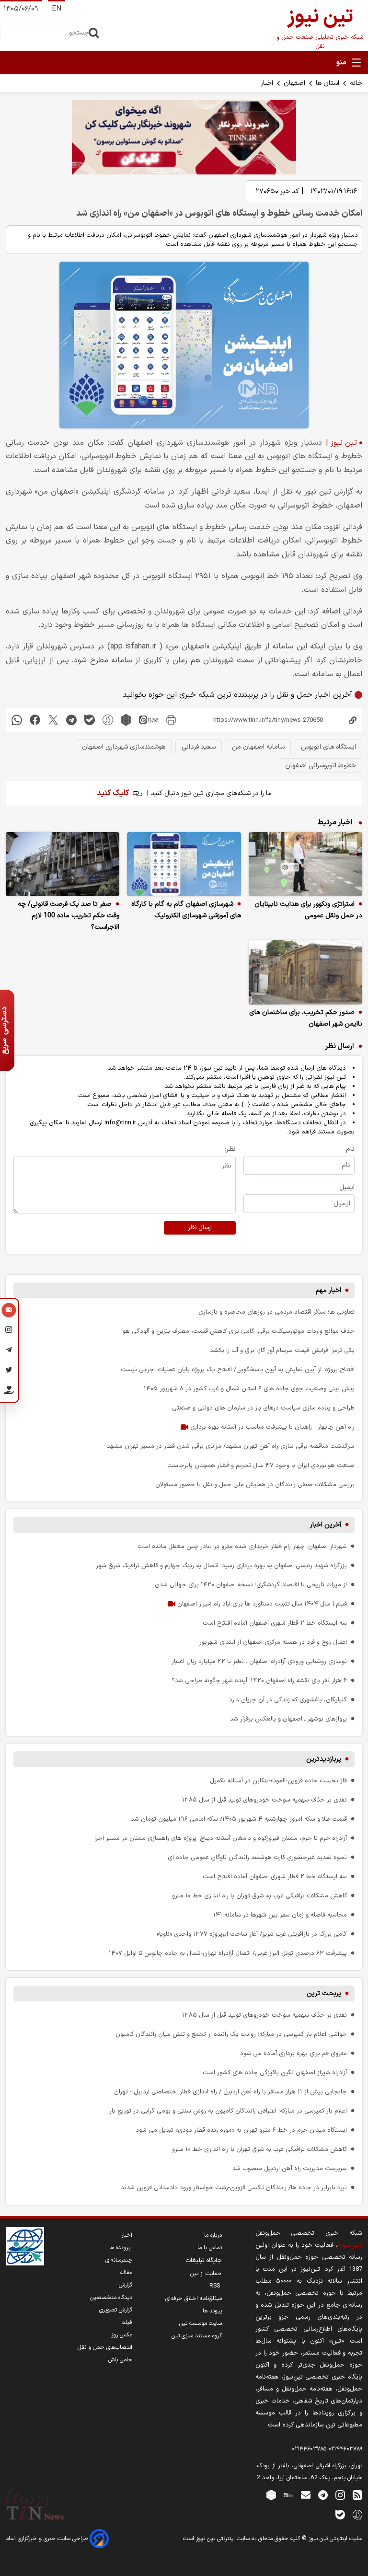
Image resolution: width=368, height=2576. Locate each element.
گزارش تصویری (116, 2310)
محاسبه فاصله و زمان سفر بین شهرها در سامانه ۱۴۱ (280, 1915)
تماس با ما (210, 2248)
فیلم (127, 2322)
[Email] (9, 1311)
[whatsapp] (17, 720)
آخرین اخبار (326, 1525)
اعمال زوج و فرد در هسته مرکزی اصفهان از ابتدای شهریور (273, 1642)
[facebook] (35, 720)
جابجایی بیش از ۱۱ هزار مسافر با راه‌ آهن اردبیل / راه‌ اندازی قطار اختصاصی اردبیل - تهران (230, 2092)
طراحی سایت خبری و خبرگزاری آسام (48, 2539)
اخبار (267, 83)
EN (57, 9)
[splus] (357, 2514)
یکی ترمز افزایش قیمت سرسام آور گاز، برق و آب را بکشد (282, 1350)
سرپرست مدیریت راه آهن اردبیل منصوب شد (290, 2168)
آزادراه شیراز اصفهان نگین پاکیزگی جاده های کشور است (275, 2073)
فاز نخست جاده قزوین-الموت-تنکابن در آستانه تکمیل (278, 1781)
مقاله (126, 2273)
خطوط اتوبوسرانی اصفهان (321, 766)
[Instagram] (9, 1331)
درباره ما (213, 2235)
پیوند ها (212, 2311)
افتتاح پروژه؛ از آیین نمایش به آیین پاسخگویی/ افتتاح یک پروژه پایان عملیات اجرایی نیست (238, 1369)
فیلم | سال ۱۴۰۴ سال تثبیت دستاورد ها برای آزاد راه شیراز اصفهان (261, 1604)
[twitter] (53, 720)
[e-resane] (25, 2246)
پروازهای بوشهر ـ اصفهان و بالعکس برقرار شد (288, 1719)
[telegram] (71, 720)
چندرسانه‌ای (119, 2260)
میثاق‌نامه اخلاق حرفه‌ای (194, 2299)
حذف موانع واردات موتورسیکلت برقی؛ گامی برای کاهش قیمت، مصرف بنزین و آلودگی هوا (238, 1331)
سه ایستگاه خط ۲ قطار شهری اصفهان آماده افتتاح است (275, 1623)
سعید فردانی (199, 747)
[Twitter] (9, 1372)
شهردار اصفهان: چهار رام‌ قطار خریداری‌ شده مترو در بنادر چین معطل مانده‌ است (242, 1546)
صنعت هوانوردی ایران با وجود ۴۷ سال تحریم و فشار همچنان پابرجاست (261, 1465)
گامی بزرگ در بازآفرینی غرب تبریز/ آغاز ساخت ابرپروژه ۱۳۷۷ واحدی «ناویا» (252, 1934)
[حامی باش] (9, 1392)
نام (350, 1149)
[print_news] (171, 720)
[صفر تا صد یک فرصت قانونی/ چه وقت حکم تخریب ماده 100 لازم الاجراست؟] (63, 864)
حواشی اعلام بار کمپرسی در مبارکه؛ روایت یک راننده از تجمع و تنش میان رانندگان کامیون (231, 2034)
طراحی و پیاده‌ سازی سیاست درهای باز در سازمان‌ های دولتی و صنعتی (263, 1408)
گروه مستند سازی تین (197, 2336)
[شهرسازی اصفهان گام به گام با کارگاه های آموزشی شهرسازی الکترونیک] (184, 864)
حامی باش (120, 2360)
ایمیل (347, 1187)
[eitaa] (149, 720)
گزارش (126, 2285)
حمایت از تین (206, 2274)
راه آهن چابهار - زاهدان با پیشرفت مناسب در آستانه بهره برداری (271, 1427)
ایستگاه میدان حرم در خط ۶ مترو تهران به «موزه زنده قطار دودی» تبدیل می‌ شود (241, 2130)
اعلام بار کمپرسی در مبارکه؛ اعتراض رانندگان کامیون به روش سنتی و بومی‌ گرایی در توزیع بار (228, 2111)
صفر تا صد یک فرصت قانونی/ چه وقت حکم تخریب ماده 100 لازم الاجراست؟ (69, 916)
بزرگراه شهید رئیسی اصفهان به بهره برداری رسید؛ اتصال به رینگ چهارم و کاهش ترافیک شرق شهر (221, 1565)
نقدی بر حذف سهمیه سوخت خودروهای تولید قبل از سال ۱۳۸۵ (264, 1800)
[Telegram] (9, 1352)
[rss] (357, 2495)
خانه (356, 83)
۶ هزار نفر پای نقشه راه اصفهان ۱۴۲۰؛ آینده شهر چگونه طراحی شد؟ (259, 1681)
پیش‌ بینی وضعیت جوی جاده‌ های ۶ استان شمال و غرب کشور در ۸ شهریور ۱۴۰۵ (249, 1389)
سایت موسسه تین (201, 2323)
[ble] (90, 720)
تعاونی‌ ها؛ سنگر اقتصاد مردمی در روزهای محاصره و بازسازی (276, 1312)
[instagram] (340, 2495)
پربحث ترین (324, 1993)
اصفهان (294, 83)
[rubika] (126, 720)
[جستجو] (94, 33)
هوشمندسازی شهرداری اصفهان (124, 747)
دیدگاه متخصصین (111, 2298)
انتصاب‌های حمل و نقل (105, 2347)
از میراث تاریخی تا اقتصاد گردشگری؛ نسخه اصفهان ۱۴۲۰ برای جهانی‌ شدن (251, 1585)
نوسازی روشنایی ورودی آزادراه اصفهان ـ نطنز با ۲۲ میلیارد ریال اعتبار (259, 1661)
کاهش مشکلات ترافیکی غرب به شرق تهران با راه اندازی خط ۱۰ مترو (259, 1896)
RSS (216, 2286)
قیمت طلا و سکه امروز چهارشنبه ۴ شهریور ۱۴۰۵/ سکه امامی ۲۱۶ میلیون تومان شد (239, 1819)
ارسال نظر (200, 1228)
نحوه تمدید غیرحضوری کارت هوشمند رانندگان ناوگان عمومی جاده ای (257, 1857)
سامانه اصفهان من (258, 747)
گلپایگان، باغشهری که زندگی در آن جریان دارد (288, 1700)
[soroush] (108, 720)
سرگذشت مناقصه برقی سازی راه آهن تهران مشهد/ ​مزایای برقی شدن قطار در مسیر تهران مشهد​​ (231, 1446)
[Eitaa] (288, 2495)
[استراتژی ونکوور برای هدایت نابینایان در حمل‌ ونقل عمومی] (305, 864)
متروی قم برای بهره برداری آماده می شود (293, 2053)
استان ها (328, 83)
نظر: (230, 1149)
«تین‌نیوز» (350, 2245)
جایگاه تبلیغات (204, 2261)
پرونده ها (121, 2248)
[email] (306, 2495)
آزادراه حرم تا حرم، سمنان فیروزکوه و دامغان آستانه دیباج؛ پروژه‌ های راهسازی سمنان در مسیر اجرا (221, 1838)
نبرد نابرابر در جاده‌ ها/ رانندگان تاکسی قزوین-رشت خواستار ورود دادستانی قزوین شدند (234, 2188)
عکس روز (122, 2335)
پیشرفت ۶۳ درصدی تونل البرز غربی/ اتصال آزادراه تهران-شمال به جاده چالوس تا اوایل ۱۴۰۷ (228, 1953)
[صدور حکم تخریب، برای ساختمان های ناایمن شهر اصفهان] (305, 972)
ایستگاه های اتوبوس (328, 747)
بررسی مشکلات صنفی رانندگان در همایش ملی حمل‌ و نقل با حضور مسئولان (255, 1484)
